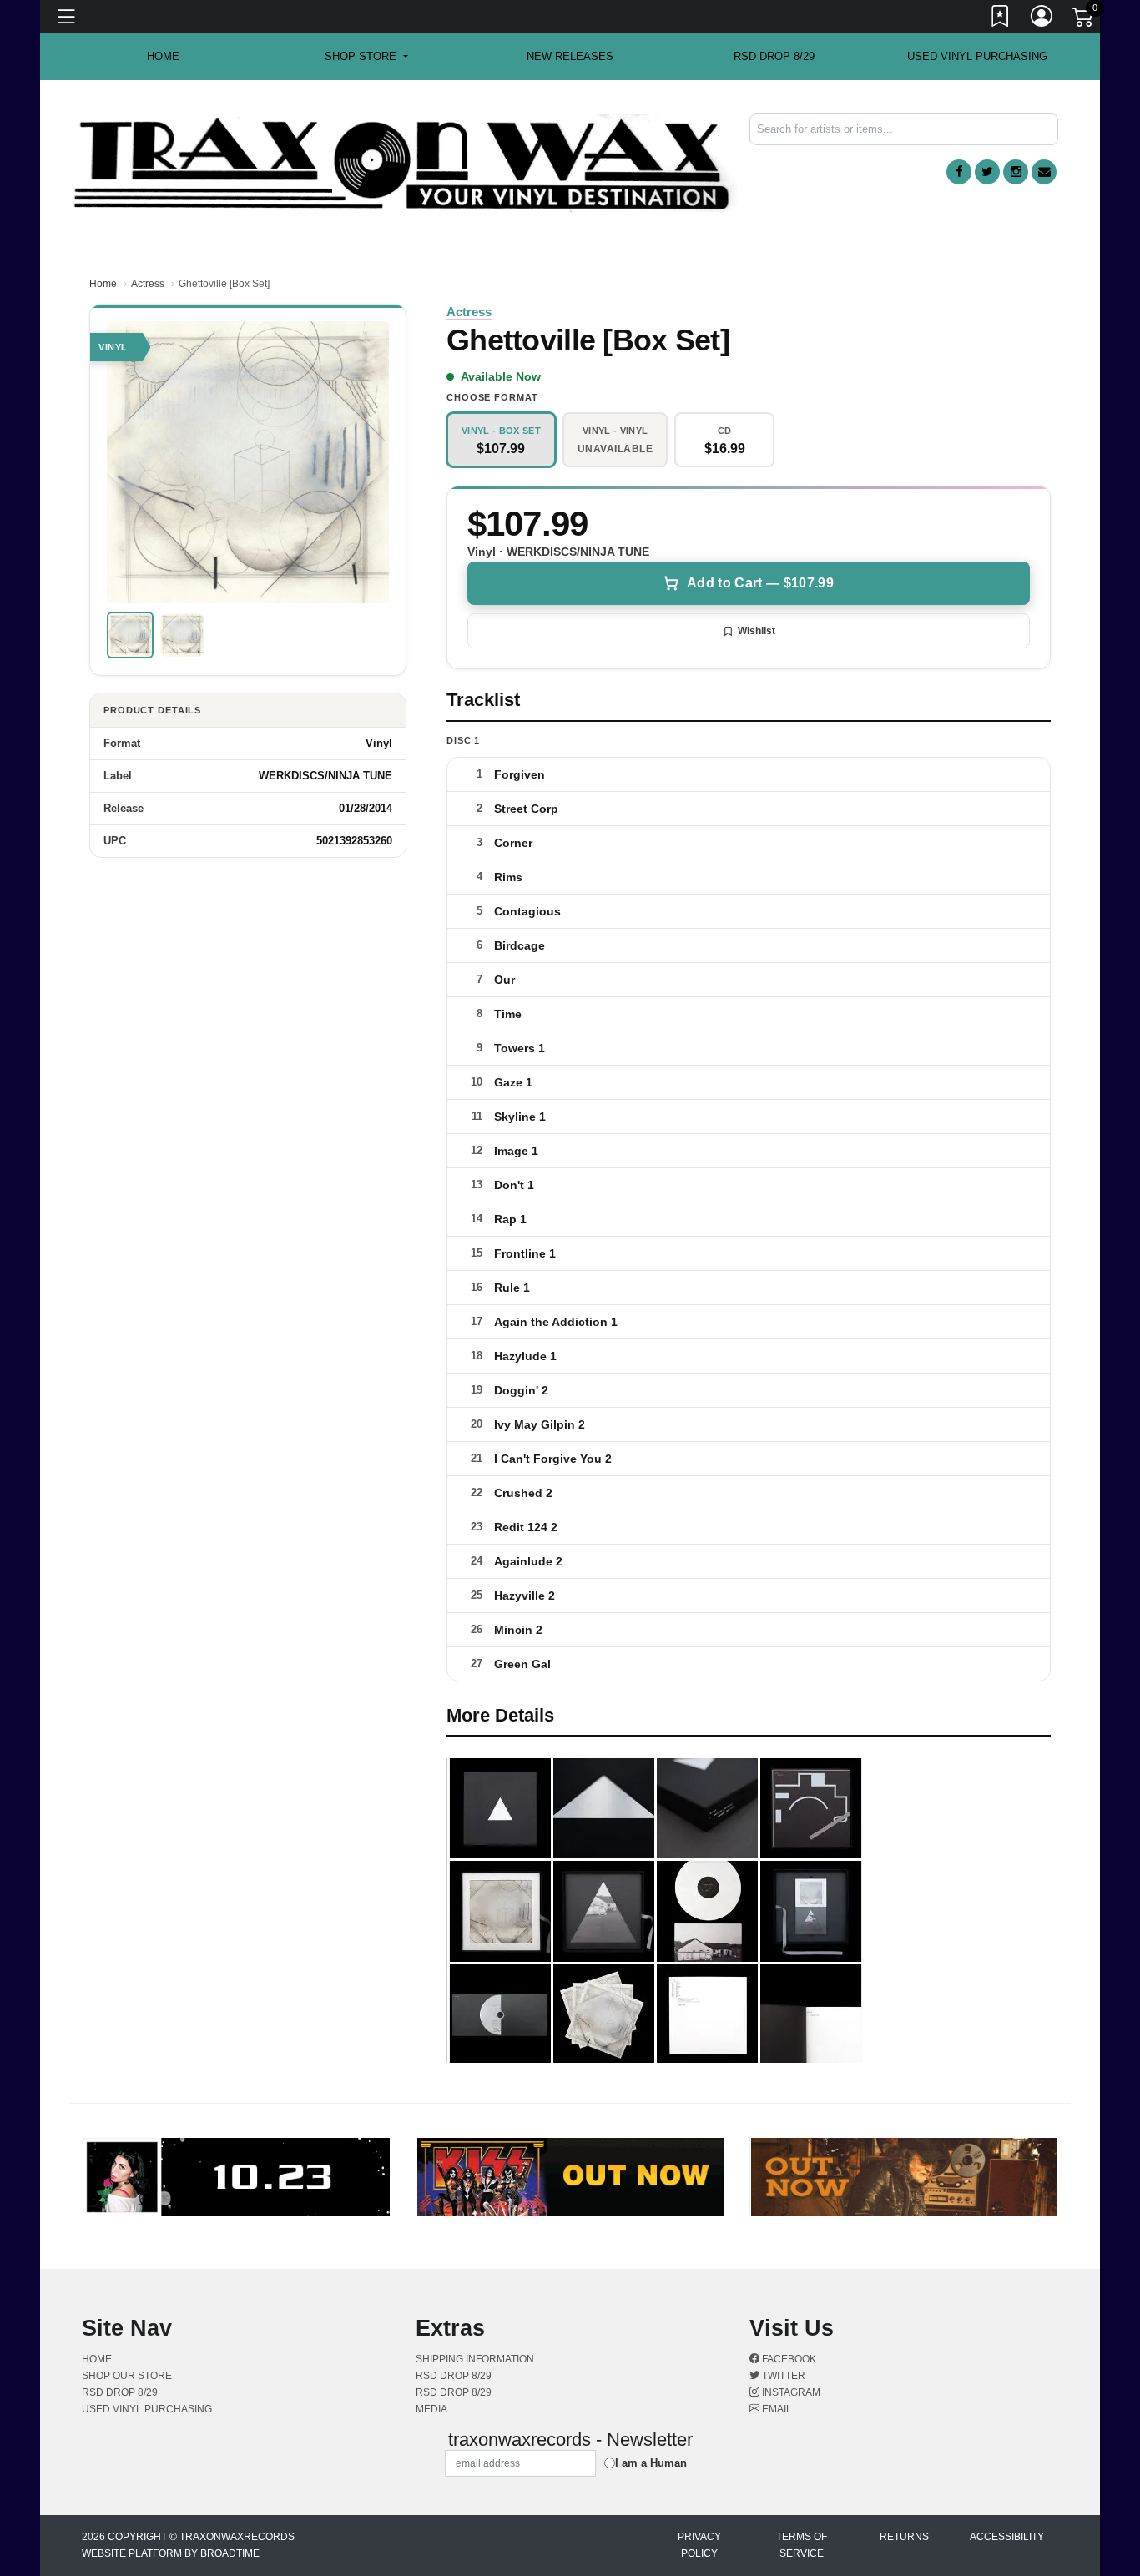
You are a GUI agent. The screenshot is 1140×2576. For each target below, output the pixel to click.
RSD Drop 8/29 (774, 56)
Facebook (788, 2359)
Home (103, 284)
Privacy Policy (699, 2545)
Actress (148, 284)
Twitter (782, 2376)
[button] (366, 57)
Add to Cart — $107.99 (760, 583)
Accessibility (1007, 2537)
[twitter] (987, 172)
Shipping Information (475, 2359)
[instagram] (1016, 172)
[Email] (1044, 172)
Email (776, 2409)
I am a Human (651, 2463)
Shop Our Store (127, 2376)
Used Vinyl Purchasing (977, 56)
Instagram (790, 2392)
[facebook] (959, 172)
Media (431, 2409)
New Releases (570, 56)
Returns (904, 2537)
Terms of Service (802, 2545)
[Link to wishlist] (1001, 19)
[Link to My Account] (1042, 19)
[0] (1084, 20)
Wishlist (757, 631)
